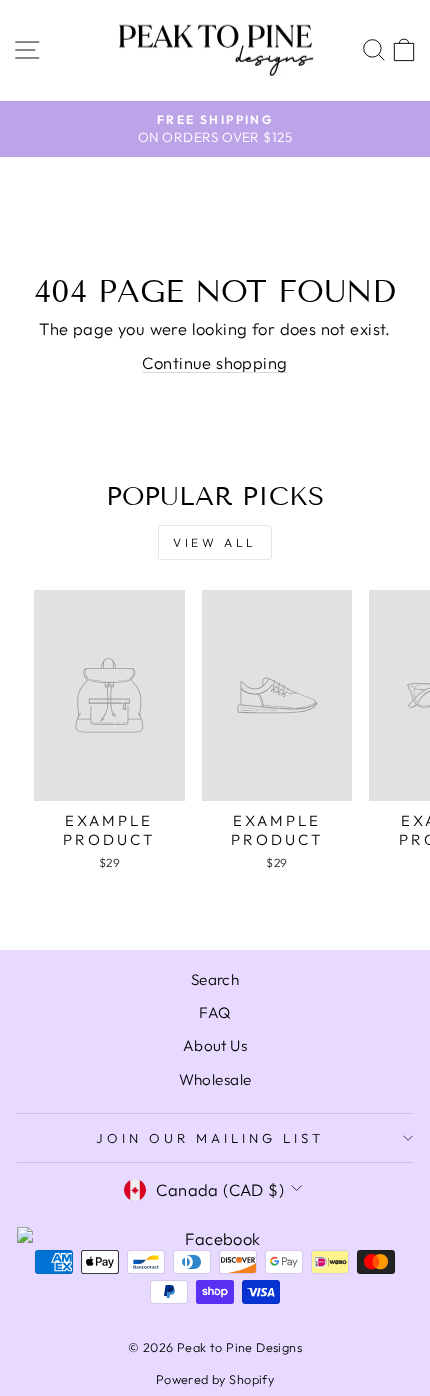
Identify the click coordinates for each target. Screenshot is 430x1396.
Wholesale (215, 1079)
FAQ (214, 1012)
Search (215, 979)
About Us (215, 1045)
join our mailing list (209, 1138)
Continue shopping (214, 362)
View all (215, 542)
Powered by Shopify (215, 1379)
